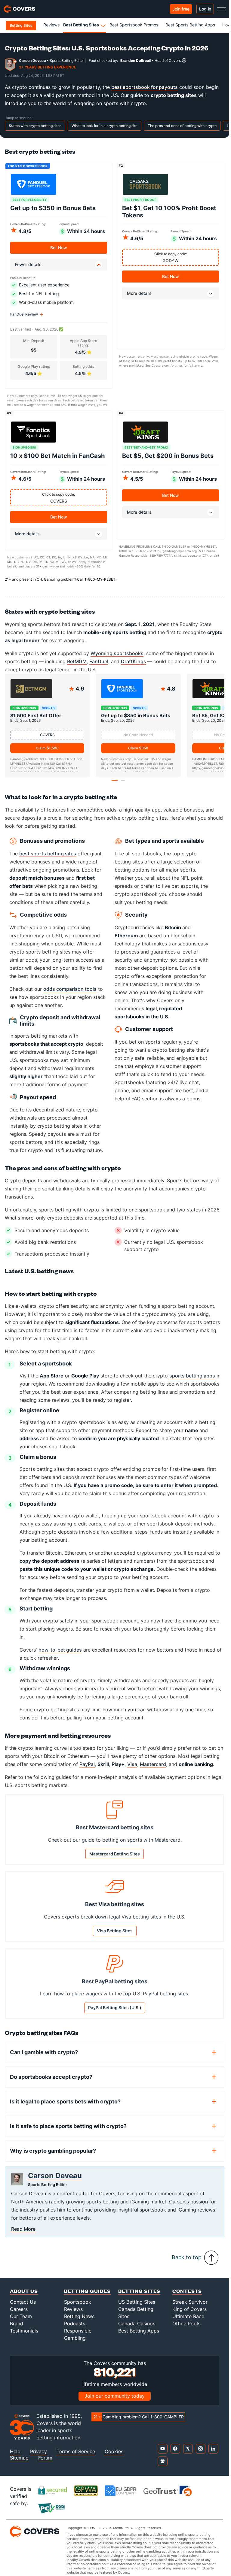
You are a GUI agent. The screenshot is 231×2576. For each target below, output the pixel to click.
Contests (187, 2297)
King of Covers (189, 2315)
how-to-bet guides (60, 1655)
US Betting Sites (137, 2308)
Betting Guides (87, 2297)
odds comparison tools (70, 995)
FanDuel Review (24, 314)
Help (15, 2458)
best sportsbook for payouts (145, 87)
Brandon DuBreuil (136, 60)
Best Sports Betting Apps (190, 25)
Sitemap (19, 2464)
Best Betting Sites (81, 25)
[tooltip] (184, 60)
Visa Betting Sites (115, 1936)
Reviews (51, 25)
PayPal (87, 1770)
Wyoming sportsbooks (117, 653)
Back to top (187, 2263)
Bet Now (59, 248)
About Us (24, 2297)
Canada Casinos (137, 2329)
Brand (17, 2329)
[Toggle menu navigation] (221, 9)
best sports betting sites (48, 859)
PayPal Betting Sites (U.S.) (115, 2014)
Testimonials (24, 2336)
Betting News (79, 2322)
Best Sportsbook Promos (134, 25)
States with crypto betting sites (35, 126)
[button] (115, 786)
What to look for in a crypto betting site (105, 126)
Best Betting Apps (139, 2336)
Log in (205, 9)
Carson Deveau (32, 60)
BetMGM (77, 661)
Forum (45, 2464)
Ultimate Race (188, 2322)
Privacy (38, 2458)
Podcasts (75, 2329)
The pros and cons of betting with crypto (182, 126)
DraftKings (134, 661)
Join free (181, 9)
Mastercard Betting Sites (115, 1859)
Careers (19, 2315)
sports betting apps (192, 1381)
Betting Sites (139, 2297)
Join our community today (115, 2402)
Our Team (21, 2322)
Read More (23, 2235)
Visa (132, 1770)
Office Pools (186, 2329)
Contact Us (23, 2308)
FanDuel (99, 661)
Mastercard (153, 1770)
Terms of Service (76, 2458)
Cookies (114, 2458)
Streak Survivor (190, 2308)
